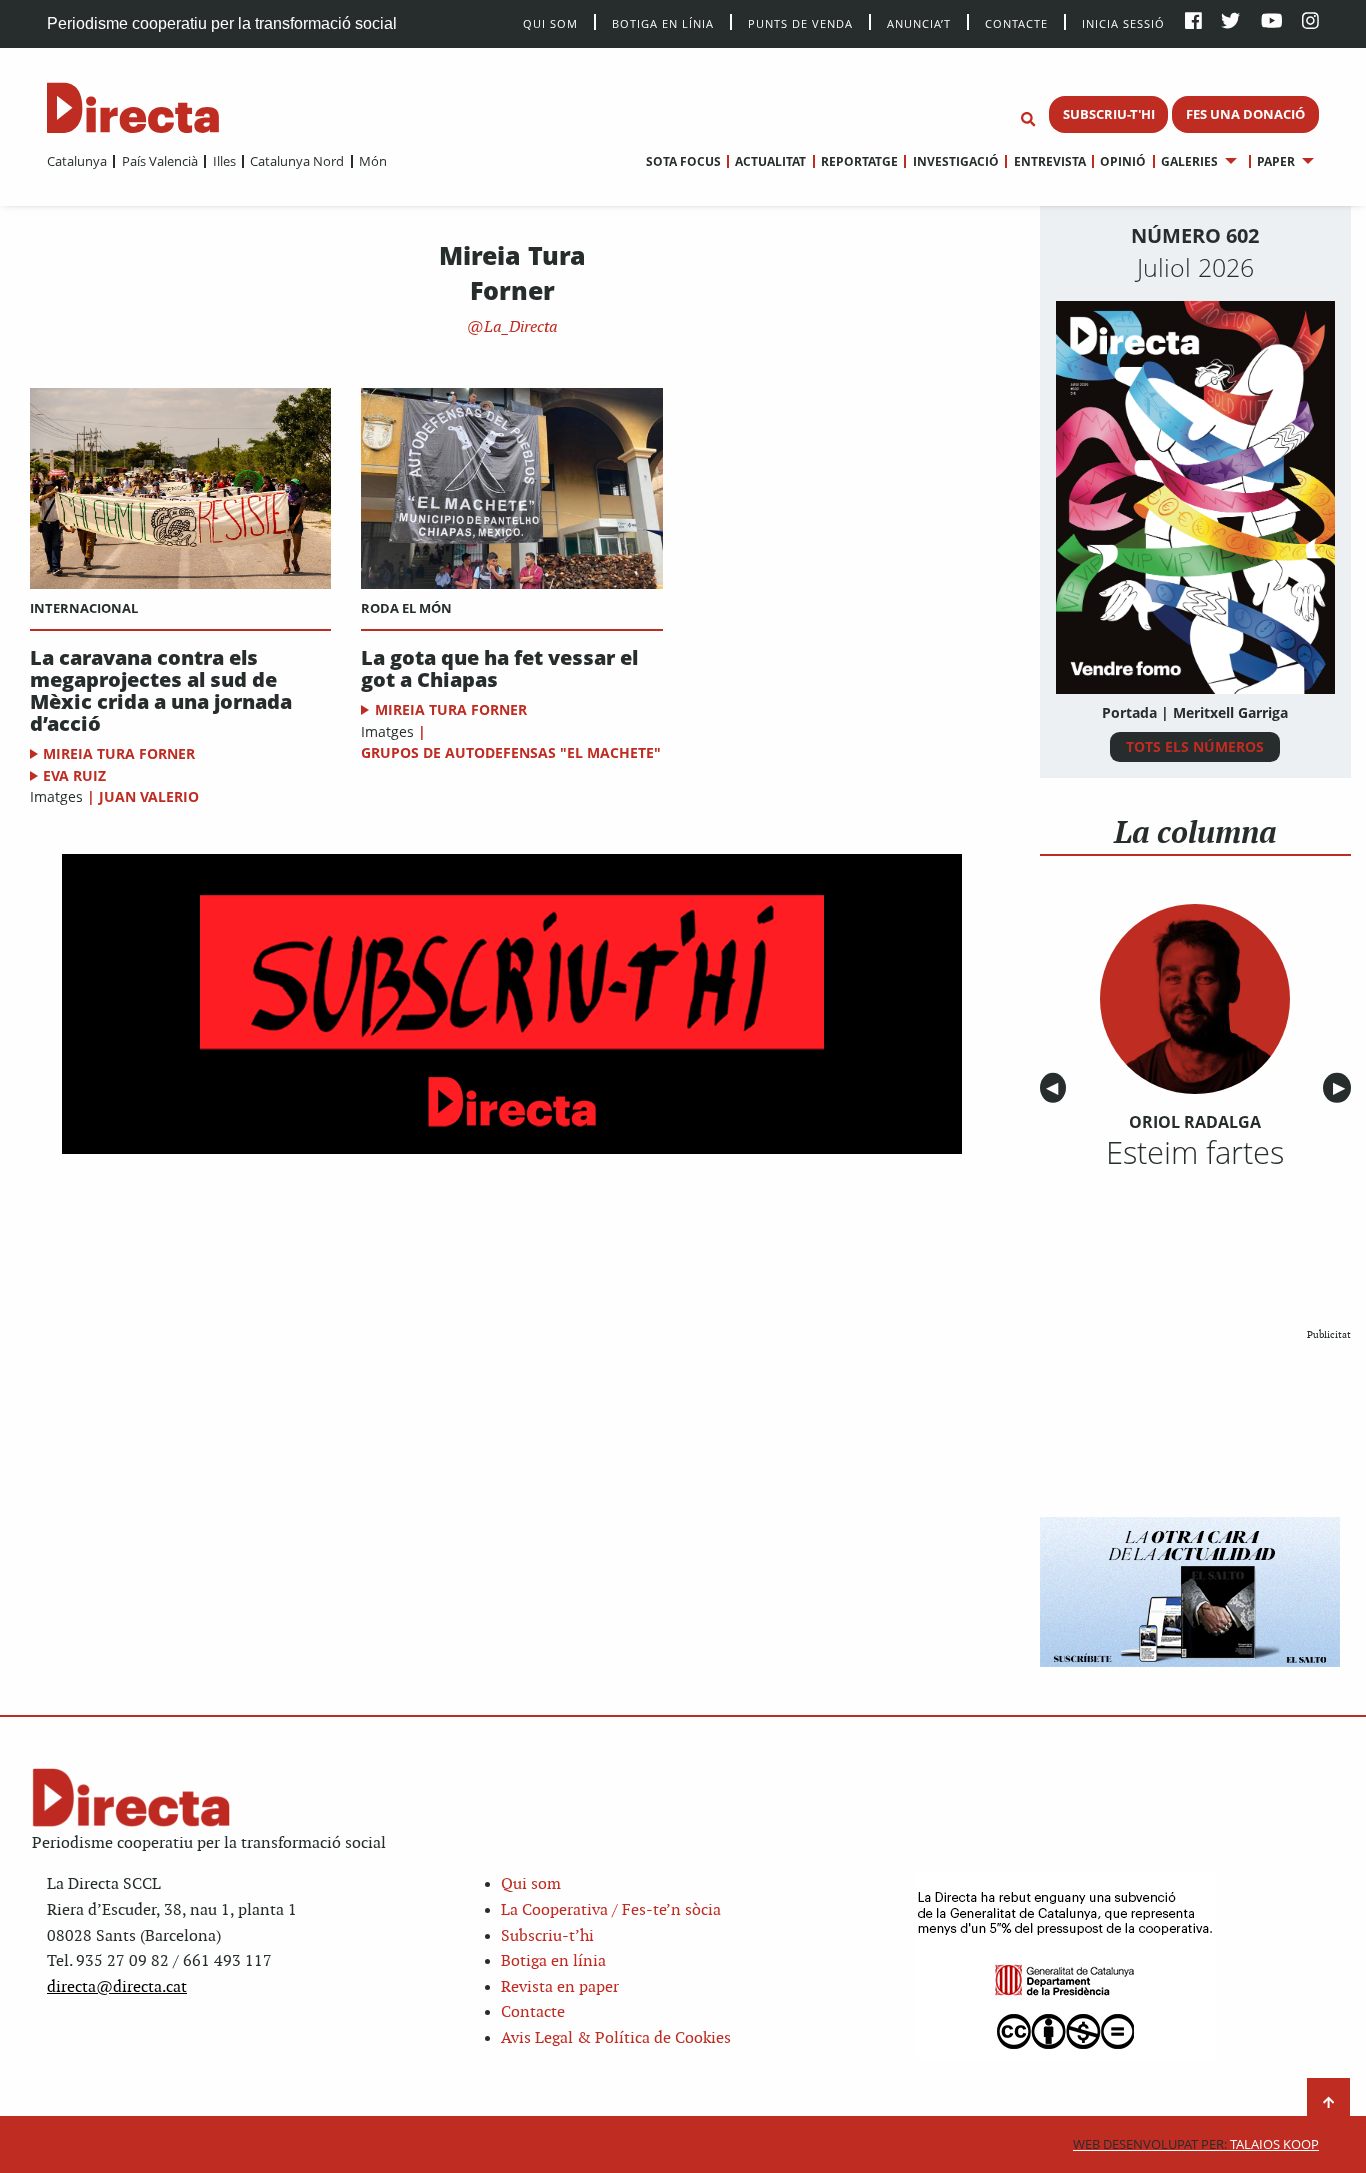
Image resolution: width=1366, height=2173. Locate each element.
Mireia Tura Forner (119, 753)
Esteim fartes (1195, 1152)
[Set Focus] (1028, 120)
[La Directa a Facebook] (1193, 22)
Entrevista (1049, 161)
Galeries (1189, 161)
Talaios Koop (1196, 2144)
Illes (224, 161)
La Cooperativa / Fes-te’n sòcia (611, 1910)
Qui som (531, 1884)
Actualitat (770, 161)
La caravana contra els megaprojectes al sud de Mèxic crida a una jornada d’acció (161, 691)
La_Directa (519, 327)
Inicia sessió (1123, 22)
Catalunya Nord (297, 161)
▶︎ (1342, 1088)
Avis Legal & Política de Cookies (616, 2038)
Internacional (84, 608)
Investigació (955, 161)
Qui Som (550, 23)
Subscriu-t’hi (547, 1936)
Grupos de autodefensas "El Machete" (511, 752)
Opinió (1123, 161)
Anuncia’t (919, 22)
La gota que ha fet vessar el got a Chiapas (499, 669)
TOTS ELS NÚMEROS (1195, 746)
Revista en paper (560, 1987)
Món (373, 161)
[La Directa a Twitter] (1230, 22)
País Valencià (159, 161)
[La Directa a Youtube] (1272, 22)
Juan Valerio (149, 796)
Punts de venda (800, 22)
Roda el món (406, 608)
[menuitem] (77, 161)
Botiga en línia (663, 22)
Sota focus (683, 161)
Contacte (1016, 22)
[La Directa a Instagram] (1310, 22)
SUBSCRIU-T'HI (1109, 114)
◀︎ (1056, 1088)
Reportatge (859, 161)
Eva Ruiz (74, 775)
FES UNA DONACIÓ (1245, 114)
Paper (1276, 161)
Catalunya (77, 161)
